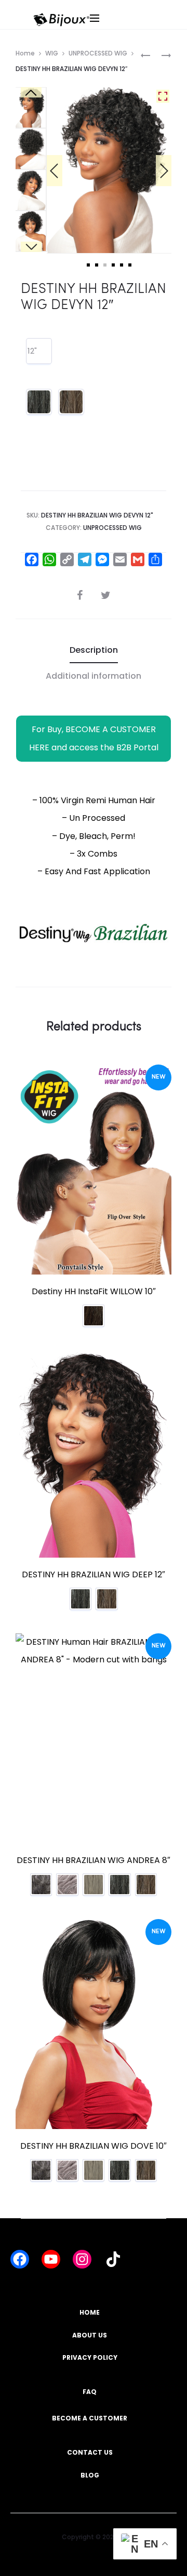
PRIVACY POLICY (90, 2357)
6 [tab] (130, 265)
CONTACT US (90, 2452)
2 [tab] (97, 265)
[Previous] (55, 171)
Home (25, 53)
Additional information (94, 676)
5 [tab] (122, 265)
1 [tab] (88, 265)
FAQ (90, 2392)
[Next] (164, 171)
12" (32, 351)
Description (94, 650)
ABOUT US (90, 2335)
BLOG (90, 2475)
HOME (90, 2312)
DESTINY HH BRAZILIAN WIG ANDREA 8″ (94, 1860)
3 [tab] (105, 265)
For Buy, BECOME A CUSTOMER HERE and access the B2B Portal (94, 738)
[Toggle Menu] (124, 28)
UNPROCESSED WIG (98, 53)
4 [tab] (113, 265)
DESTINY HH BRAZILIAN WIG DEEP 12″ (94, 1574)
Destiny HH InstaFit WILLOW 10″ (94, 1291)
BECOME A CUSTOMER (90, 2418)
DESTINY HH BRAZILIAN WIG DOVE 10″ (94, 2146)
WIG (52, 53)
